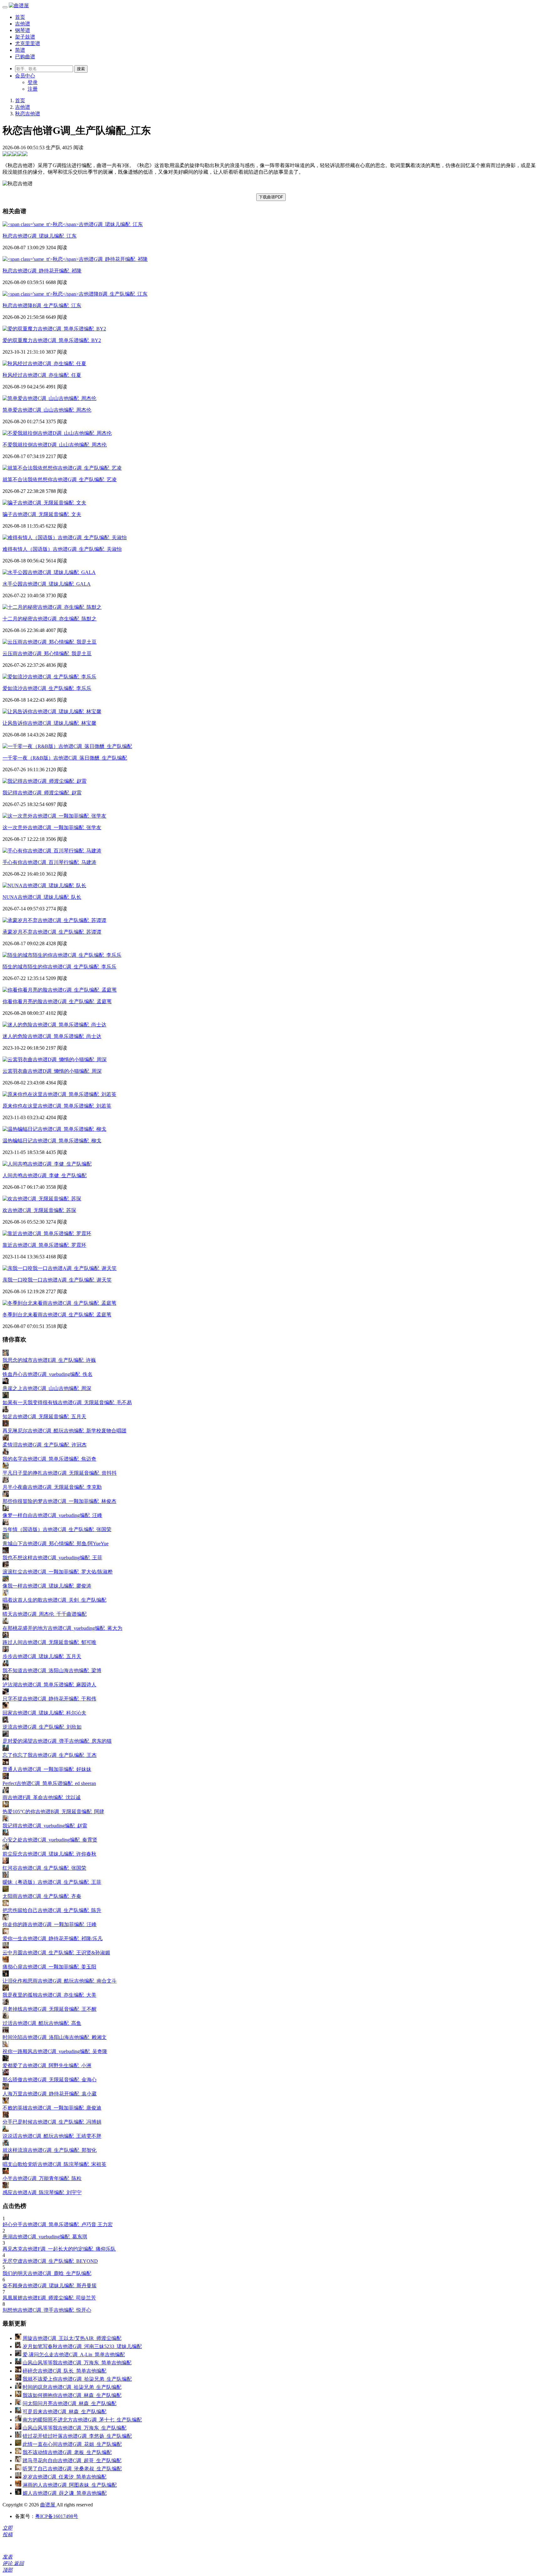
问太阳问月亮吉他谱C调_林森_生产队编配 (69, 2403)
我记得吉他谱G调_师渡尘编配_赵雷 (42, 793)
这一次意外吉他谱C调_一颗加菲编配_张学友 (52, 827)
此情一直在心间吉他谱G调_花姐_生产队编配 (72, 2444)
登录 (33, 82)
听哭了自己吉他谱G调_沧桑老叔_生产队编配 (72, 2469)
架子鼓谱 (25, 37)
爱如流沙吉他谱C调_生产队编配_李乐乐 (47, 688)
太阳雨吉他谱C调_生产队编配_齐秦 (42, 1896)
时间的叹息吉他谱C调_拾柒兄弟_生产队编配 (72, 2387)
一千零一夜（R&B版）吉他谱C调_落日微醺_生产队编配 (65, 758)
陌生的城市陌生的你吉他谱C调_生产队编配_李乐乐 (59, 967)
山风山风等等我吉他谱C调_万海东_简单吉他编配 (77, 2363)
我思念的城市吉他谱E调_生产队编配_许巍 (49, 1360)
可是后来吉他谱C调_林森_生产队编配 (64, 2412)
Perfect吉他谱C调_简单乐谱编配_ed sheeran (49, 1783)
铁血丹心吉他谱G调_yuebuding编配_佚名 (48, 1374)
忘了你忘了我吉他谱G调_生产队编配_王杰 (50, 1755)
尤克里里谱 (28, 43)
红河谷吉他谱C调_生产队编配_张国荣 (44, 1868)
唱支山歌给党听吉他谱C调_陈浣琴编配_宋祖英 (54, 2164)
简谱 (20, 50)
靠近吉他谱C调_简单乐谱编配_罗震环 (44, 1245)
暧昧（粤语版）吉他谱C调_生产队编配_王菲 (52, 1882)
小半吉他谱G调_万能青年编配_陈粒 (42, 2178)
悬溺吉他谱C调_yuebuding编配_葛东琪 (45, 2237)
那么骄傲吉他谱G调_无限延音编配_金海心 (50, 2080)
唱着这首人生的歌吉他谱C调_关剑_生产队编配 (54, 1600)
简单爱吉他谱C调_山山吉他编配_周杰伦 (47, 410)
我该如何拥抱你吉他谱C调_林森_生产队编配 (72, 2395)
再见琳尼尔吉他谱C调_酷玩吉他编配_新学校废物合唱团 (64, 1431)
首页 (20, 17)
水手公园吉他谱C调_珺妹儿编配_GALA (47, 584)
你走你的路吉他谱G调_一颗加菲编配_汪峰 (50, 1924)
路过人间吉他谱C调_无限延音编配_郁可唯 (49, 1642)
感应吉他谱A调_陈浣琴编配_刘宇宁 (42, 2192)
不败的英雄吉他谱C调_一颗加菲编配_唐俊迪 (52, 2108)
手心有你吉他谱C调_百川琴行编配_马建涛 (49, 862)
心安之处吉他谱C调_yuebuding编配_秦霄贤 (50, 1840)
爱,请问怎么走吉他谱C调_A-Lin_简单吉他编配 (74, 2355)
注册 (33, 89)
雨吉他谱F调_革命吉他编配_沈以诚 (42, 1797)
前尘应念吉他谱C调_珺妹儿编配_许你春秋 (49, 1854)
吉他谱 (23, 24)
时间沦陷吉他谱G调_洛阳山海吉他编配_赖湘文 (55, 2037)
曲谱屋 (48, 2505)
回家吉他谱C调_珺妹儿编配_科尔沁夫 (44, 1713)
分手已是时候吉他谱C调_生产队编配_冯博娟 (52, 2122)
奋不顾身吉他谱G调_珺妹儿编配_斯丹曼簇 (50, 2286)
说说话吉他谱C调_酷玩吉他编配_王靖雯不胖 (52, 2136)
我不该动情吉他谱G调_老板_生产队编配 (67, 2452)
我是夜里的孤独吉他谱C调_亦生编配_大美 (49, 1995)
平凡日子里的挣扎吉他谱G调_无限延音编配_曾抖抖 (60, 1473)
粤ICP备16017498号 (57, 2516)
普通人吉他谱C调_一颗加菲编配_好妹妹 (47, 1769)
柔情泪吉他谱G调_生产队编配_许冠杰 (45, 1445)
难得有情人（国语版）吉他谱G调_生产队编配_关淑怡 (62, 549)
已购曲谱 (25, 57)
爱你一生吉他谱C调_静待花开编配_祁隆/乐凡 (53, 1939)
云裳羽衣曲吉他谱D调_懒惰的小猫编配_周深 (52, 1071)
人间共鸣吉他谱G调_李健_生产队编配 (45, 1175)
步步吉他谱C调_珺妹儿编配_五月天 (42, 1656)
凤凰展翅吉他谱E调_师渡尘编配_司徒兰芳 (49, 2298)
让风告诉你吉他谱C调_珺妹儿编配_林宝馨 (49, 723)
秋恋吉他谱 (28, 114)
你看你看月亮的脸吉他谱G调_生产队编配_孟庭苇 (57, 1001)
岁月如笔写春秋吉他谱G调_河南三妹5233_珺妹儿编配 (82, 2346)
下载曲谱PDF (271, 197)
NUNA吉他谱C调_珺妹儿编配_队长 (42, 897)
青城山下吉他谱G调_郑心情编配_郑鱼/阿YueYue (56, 1543)
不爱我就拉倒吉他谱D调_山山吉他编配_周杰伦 (55, 445)
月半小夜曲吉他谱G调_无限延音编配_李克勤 (52, 1487)
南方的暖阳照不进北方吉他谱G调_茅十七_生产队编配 (82, 2420)
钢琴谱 (23, 30)
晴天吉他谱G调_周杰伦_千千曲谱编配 (45, 1614)
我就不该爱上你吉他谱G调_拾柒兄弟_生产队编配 (77, 2379)
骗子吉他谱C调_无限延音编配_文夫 (42, 514)
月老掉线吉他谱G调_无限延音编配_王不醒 (50, 2009)
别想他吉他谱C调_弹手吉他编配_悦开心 (47, 2310)
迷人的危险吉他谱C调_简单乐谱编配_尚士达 (52, 1036)
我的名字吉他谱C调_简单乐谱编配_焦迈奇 (49, 1459)
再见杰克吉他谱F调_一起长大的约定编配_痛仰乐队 (59, 2249)
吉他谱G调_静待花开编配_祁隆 (42, 271)
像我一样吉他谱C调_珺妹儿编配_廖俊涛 (47, 1586)
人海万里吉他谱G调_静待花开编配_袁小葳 (50, 2094)
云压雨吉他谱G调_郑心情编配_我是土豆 (47, 653)
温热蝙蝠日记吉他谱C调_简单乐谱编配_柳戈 (52, 1141)
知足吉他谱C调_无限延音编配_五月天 (44, 1417)
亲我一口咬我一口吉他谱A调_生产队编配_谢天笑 (57, 1280)
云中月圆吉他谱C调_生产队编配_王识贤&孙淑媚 (56, 1953)
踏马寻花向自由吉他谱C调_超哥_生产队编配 (72, 2460)
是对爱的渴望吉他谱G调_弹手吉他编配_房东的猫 (57, 1741)
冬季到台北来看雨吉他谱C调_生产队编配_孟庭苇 (57, 1315)
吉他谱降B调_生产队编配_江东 (42, 306)
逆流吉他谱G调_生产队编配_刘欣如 (42, 1727)
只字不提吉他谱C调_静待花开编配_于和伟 (49, 1699)
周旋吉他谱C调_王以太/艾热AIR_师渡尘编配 (72, 2338)
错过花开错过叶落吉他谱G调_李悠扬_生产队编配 (77, 2436)
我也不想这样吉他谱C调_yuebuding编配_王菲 (52, 1558)
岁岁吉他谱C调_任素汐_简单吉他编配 (64, 2477)
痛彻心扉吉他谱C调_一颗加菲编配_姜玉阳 (49, 1967)
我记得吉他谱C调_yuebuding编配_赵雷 (45, 1826)
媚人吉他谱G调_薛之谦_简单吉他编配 (65, 2493)
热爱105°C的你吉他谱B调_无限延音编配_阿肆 (53, 1812)
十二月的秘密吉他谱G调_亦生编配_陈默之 (50, 619)
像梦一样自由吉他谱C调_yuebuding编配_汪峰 (52, 1515)
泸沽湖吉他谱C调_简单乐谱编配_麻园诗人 (49, 1685)
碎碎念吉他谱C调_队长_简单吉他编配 (64, 2371)
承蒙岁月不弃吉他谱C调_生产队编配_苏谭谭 (52, 932)
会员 (25, 76)
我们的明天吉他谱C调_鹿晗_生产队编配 (47, 2273)
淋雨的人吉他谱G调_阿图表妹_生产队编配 (70, 2485)
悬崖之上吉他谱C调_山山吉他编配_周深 (47, 1388)
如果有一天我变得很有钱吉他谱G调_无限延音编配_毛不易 (67, 1402)
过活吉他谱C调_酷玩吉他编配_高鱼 (42, 2023)
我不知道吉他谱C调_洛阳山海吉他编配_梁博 (52, 1670)
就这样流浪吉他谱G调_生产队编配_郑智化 (50, 2150)
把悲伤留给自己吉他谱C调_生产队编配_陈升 (52, 1910)
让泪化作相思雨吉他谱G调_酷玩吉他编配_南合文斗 (60, 1981)
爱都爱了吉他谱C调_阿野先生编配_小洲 (47, 2065)
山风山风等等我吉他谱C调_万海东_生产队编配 (74, 2428)
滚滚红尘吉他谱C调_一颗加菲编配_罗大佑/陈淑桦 (58, 1572)
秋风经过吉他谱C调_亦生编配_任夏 (42, 375)
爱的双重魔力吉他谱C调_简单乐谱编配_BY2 (52, 340)
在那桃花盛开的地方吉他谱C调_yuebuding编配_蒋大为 (62, 1628)
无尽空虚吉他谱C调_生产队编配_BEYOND (50, 2261)
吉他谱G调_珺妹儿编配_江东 (40, 236)
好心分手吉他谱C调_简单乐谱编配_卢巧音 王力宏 (58, 2224)
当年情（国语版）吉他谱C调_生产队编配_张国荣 (57, 1529)
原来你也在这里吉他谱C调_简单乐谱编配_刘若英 (57, 1106)
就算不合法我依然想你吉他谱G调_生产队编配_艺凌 (60, 479)
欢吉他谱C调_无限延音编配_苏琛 (39, 1210)
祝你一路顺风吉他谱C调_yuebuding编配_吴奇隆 (55, 2051)
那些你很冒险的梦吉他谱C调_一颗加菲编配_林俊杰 (59, 1501)
